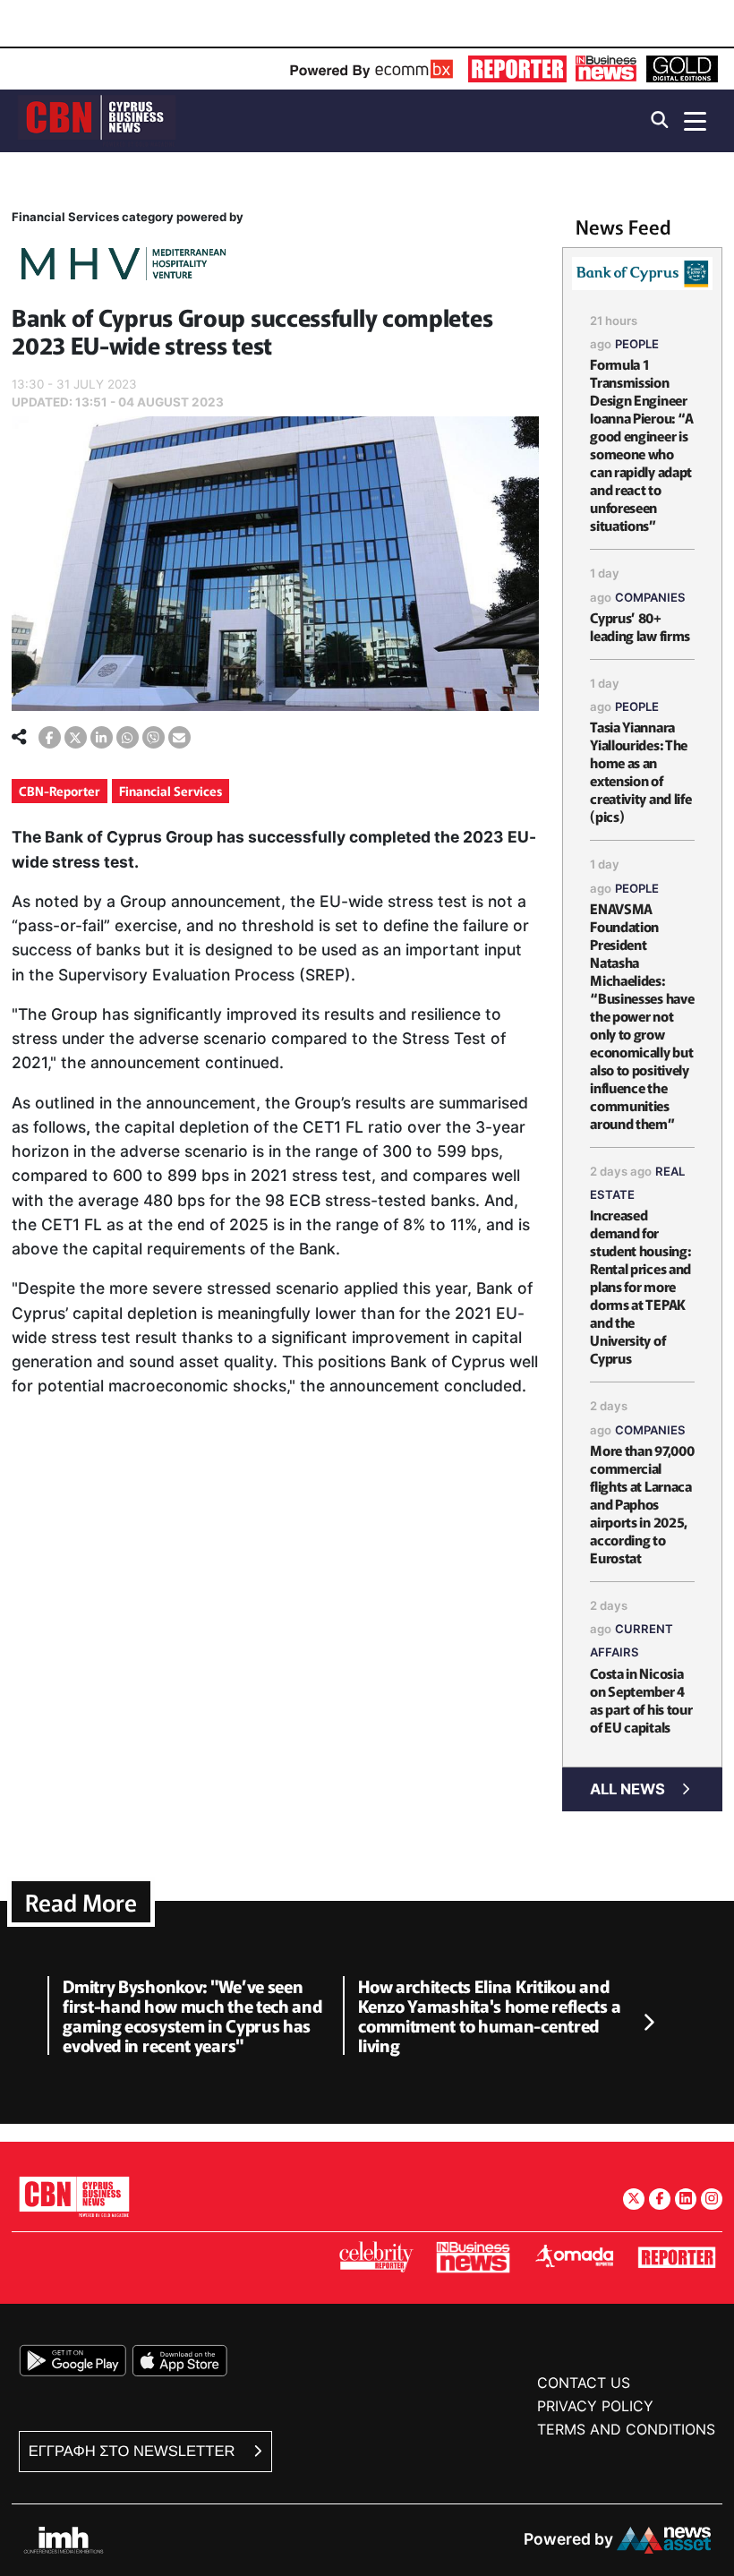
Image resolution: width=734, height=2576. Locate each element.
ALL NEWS (627, 1789)
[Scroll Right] (648, 2023)
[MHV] (124, 266)
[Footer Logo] (74, 2196)
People (637, 344)
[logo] (97, 120)
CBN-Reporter (60, 791)
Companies (650, 597)
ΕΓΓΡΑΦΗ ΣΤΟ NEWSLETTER (134, 2451)
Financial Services (171, 791)
